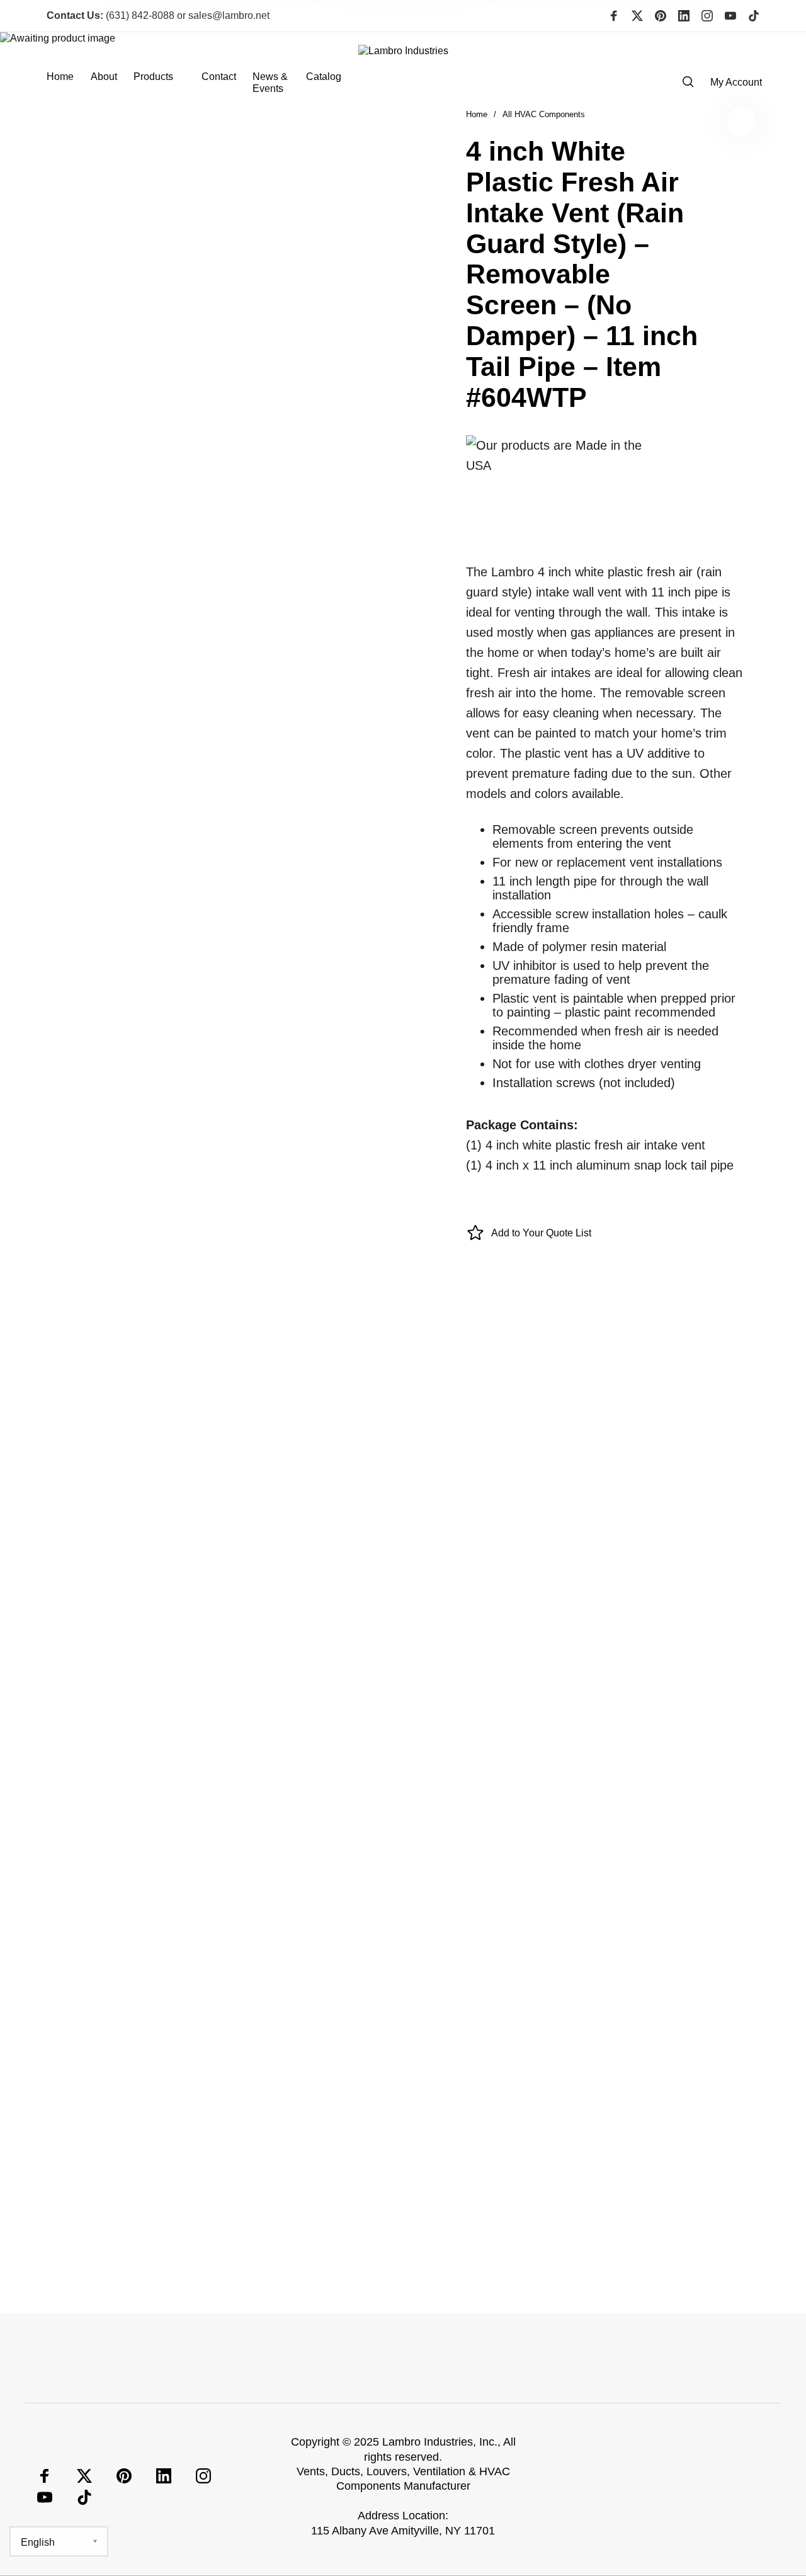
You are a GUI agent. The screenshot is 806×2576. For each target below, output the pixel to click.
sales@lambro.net (229, 15)
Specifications (472, 1326)
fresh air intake (642, 1889)
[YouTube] (730, 16)
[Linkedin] (684, 16)
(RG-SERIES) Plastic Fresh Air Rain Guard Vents (459, 1904)
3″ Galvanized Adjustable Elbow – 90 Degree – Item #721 (315, 2228)
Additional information (403, 1358)
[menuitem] (68, 83)
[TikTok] (754, 16)
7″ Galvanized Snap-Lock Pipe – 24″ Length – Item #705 (134, 2228)
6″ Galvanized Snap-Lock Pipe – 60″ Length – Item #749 (677, 2228)
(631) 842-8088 (111, 15)
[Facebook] (614, 16)
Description (321, 1326)
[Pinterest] (661, 16)
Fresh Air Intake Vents (455, 1889)
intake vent (250, 1904)
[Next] (734, 2153)
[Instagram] (707, 16)
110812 (580, 1889)
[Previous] (72, 2153)
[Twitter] (637, 16)
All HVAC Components (336, 1889)
